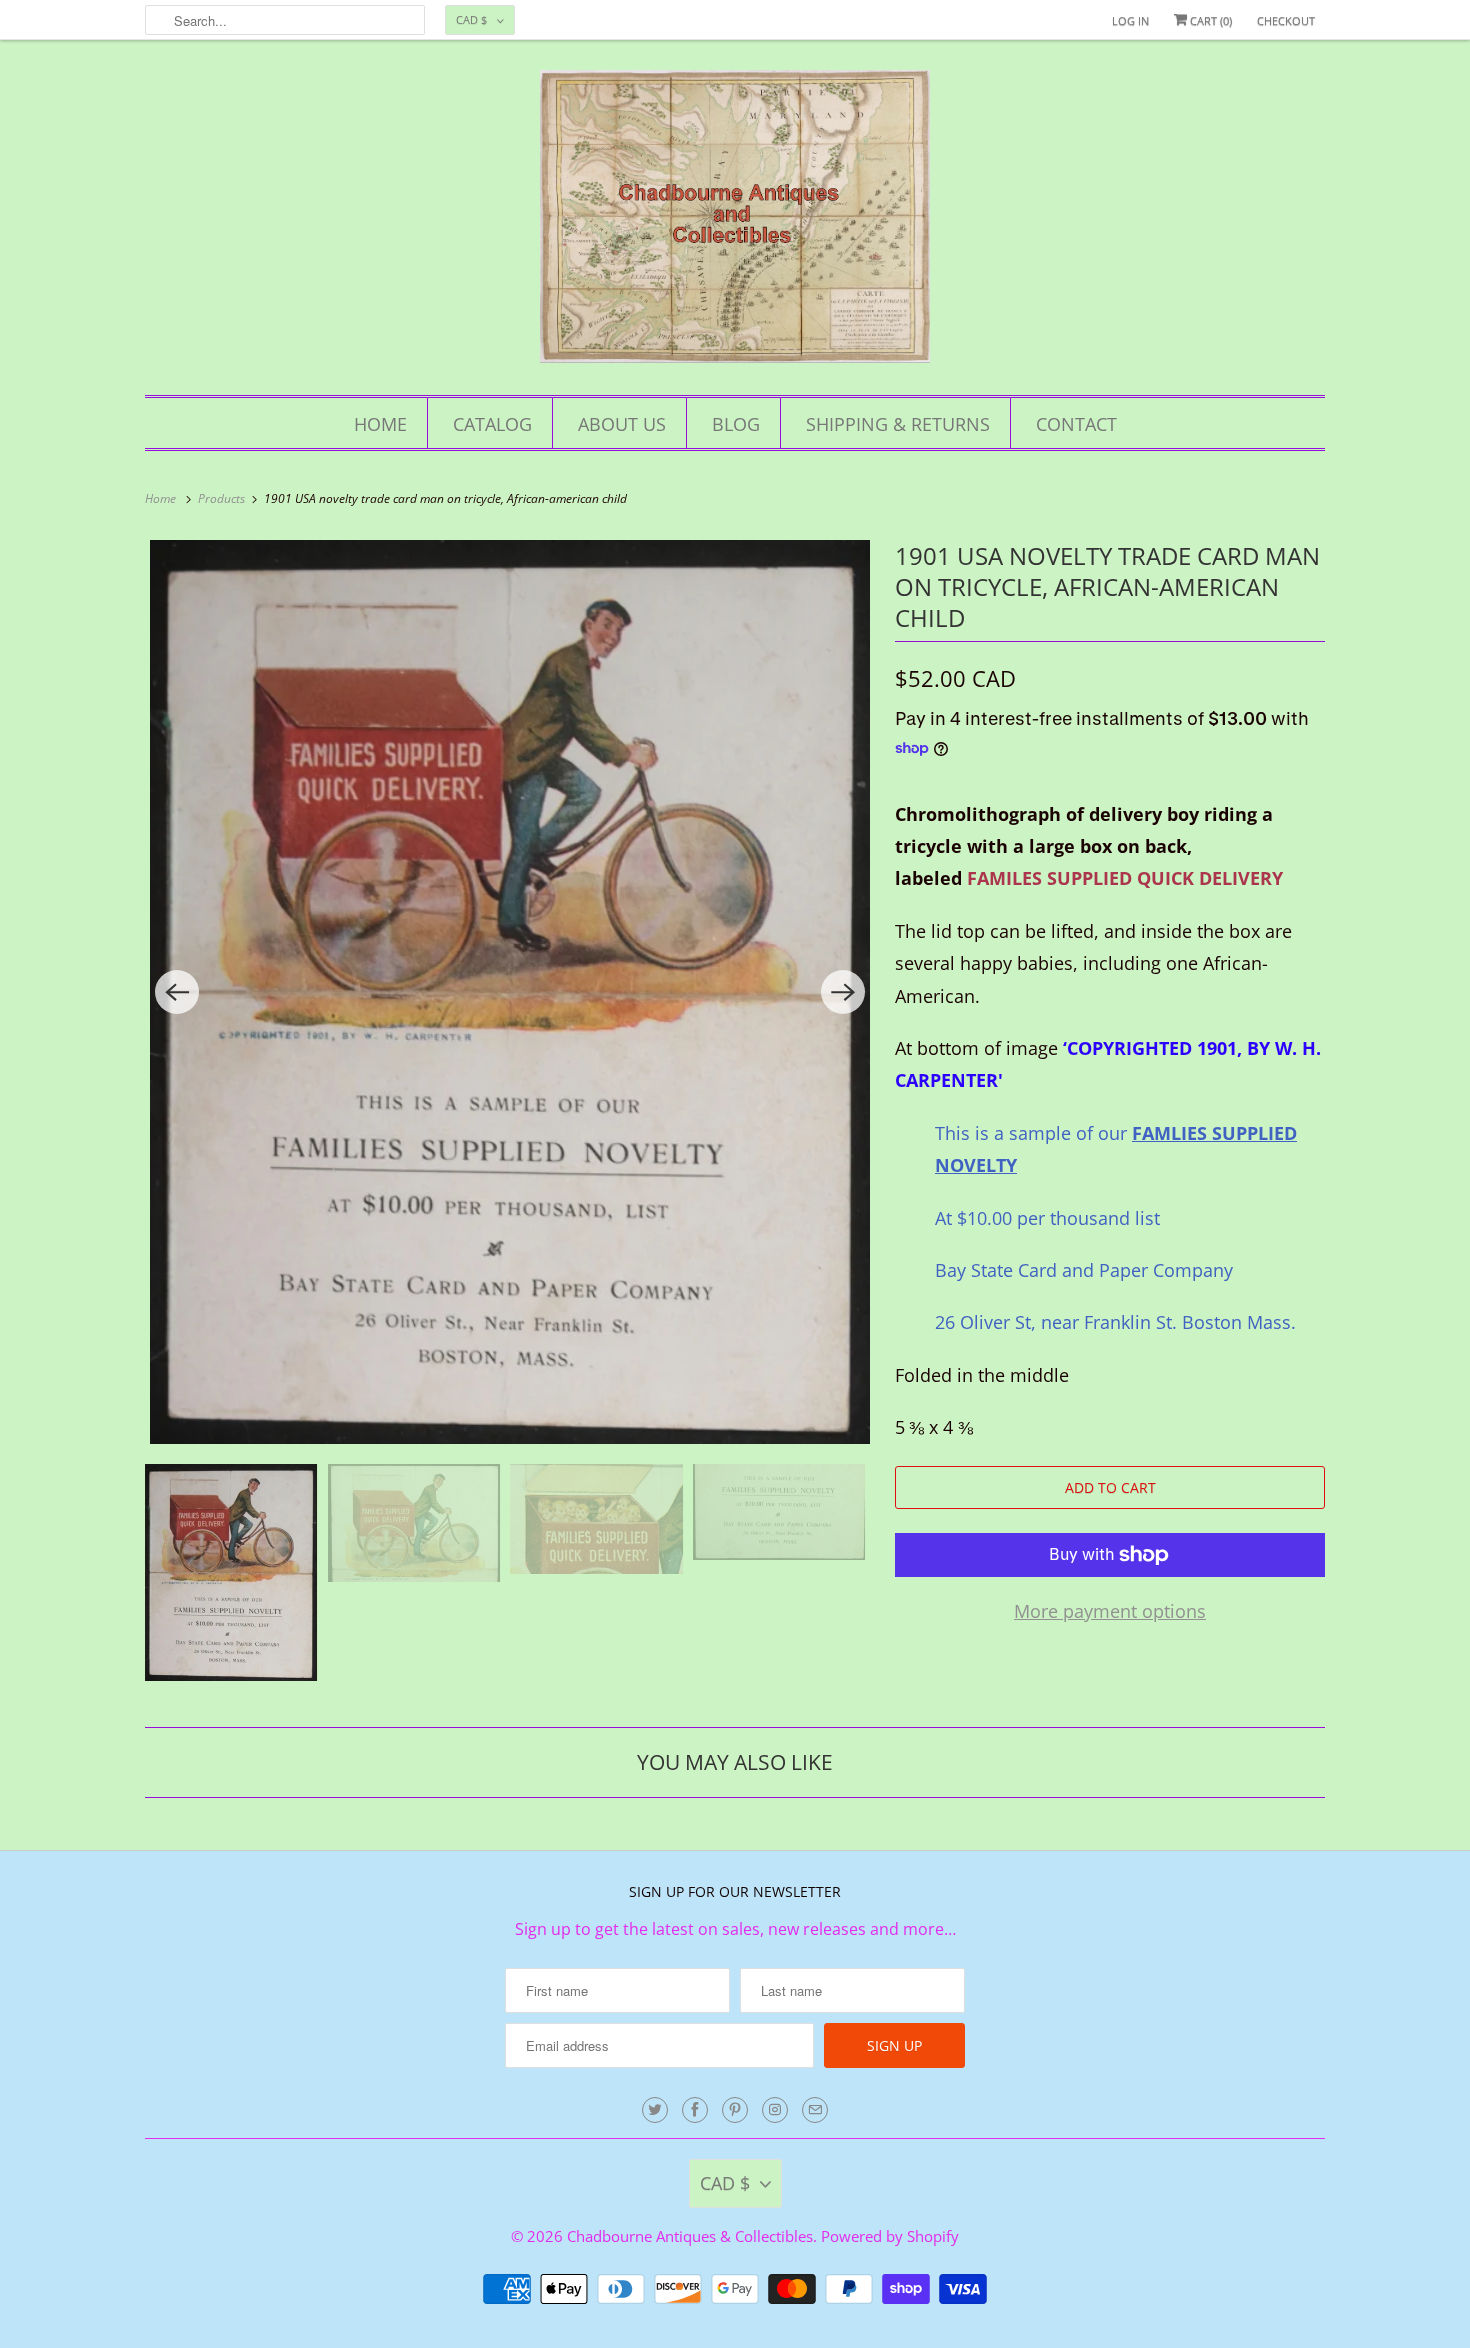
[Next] (843, 992)
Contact (1076, 424)
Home (380, 424)
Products (223, 498)
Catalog (492, 424)
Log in (1130, 20)
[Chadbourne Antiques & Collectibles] (735, 222)
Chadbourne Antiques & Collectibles (690, 2236)
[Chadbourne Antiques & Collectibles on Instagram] (775, 2110)
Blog (736, 424)
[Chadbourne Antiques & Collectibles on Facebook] (695, 2110)
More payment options (1110, 1611)
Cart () (1209, 20)
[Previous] (177, 992)
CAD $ (471, 19)
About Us (622, 424)
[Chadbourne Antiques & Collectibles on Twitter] (655, 2110)
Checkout (1286, 20)
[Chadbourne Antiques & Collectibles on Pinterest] (735, 2110)
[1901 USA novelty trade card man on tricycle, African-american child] (510, 992)
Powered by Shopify (890, 2236)
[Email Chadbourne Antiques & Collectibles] (815, 2110)
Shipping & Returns (898, 424)
